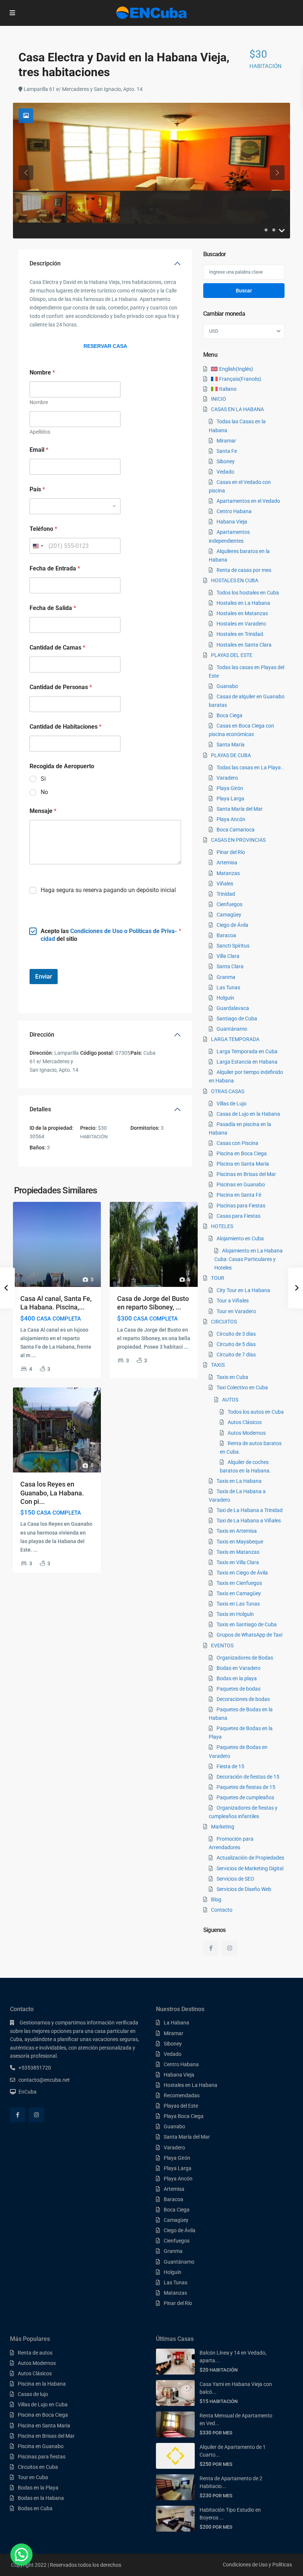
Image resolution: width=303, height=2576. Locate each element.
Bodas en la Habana (41, 2498)
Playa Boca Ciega (184, 2116)
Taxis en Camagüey (239, 1593)
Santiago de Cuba (237, 1018)
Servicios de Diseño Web (244, 1889)
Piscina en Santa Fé (239, 1195)
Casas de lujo (33, 2394)
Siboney (226, 461)
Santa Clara (230, 966)
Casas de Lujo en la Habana (248, 1114)
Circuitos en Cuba (38, 2467)
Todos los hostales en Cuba (248, 593)
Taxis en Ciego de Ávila (242, 1573)
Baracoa (226, 935)
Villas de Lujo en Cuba (43, 2404)
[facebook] (211, 1948)
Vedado (225, 472)
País (37, 489)
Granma (226, 977)
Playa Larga (230, 799)
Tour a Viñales (233, 1301)
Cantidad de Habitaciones (66, 727)
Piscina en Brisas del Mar (46, 2436)
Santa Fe (227, 451)
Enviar (44, 976)
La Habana (176, 2023)
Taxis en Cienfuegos (239, 1583)
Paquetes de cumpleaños (245, 1797)
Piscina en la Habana (42, 2384)
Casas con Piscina (237, 1143)
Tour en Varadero (236, 1311)
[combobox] (75, 506)
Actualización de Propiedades (250, 1858)
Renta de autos (35, 2353)
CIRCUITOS (224, 1322)
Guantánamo (232, 1029)
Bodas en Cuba (35, 2508)
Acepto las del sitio (109, 935)
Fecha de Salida (53, 608)
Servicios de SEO (235, 1879)
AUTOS (230, 1400)
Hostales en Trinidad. (241, 634)
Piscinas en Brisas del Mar (246, 1174)
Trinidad (226, 894)
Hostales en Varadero (241, 624)
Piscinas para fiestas (42, 2457)
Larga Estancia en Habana (247, 1062)
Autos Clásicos (245, 1422)
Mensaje (43, 811)
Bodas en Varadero (239, 1668)
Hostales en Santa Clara (244, 645)
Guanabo (227, 686)
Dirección (42, 1035)
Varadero (227, 778)
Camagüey (229, 915)
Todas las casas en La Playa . (250, 767)
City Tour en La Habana (243, 1290)
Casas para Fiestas (239, 1216)
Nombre (39, 402)
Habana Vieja (232, 522)
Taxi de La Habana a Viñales (249, 1521)
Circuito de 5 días (236, 1344)
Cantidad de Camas (57, 648)
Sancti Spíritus (233, 946)
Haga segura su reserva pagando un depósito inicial (108, 890)
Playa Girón (230, 788)
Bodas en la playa (237, 1678)
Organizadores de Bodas (245, 1658)
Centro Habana (234, 511)
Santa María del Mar (240, 809)
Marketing (223, 1827)
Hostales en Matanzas (242, 613)
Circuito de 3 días (236, 1334)
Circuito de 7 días (236, 1355)
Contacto (222, 1910)
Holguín (225, 998)
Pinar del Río (231, 852)
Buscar (244, 291)
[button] (21, 2555)
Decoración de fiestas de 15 (248, 1777)
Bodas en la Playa (38, 2488)
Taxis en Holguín (235, 1614)
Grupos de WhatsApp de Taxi (249, 1635)
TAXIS (218, 1365)
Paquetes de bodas (239, 1689)
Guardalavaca (233, 1008)
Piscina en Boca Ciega (242, 1153)
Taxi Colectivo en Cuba (242, 1387)
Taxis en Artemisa (237, 1531)
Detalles (40, 1109)
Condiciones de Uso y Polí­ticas (257, 2565)
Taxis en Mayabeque (240, 1542)
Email (39, 450)
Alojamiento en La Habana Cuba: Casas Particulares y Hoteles (248, 1259)
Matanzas (228, 873)
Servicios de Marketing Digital (250, 1868)
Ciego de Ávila (232, 925)
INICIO (219, 399)
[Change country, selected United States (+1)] (38, 546)
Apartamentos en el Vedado (248, 501)
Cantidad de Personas (61, 687)
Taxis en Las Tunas (238, 1604)
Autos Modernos (247, 1433)
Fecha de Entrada (55, 568)
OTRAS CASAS (228, 1091)
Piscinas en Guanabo (241, 1184)
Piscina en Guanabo (41, 2446)
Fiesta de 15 (230, 1766)
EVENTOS (222, 1645)
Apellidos (40, 432)
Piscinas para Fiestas (241, 1206)
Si (43, 779)
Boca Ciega (229, 715)
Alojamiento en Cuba (240, 1238)
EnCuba (28, 2092)
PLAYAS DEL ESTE (232, 655)
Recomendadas (182, 2095)
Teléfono (43, 529)
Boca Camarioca (236, 830)
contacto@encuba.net (44, 2080)
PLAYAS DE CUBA (231, 755)
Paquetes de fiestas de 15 (246, 1787)
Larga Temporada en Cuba (247, 1051)
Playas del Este (181, 2106)
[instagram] (230, 1948)
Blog (216, 1899)
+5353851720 (35, 2068)
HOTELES (222, 1226)
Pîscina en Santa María (243, 1164)
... (34, 1355)
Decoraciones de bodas (243, 1699)
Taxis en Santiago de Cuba (247, 1624)
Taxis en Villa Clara (238, 1562)
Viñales (225, 884)
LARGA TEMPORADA (235, 1039)
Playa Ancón (231, 819)
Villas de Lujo (231, 1104)
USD (214, 331)
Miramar (226, 441)
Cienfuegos (229, 904)
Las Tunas (228, 987)
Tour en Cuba (33, 2477)
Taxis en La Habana (239, 1481)
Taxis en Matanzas (238, 1552)
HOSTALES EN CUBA (235, 580)
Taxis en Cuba (232, 1377)
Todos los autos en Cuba (256, 1412)
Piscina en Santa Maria (44, 2426)
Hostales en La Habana (243, 603)
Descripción (45, 263)
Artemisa (227, 862)
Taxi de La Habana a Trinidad (250, 1510)
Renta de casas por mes (244, 570)
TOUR (218, 1278)
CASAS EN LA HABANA (237, 409)
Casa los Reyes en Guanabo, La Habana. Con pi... (52, 1493)
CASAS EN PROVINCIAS (238, 840)
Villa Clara (228, 956)
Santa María (231, 745)
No (44, 792)
